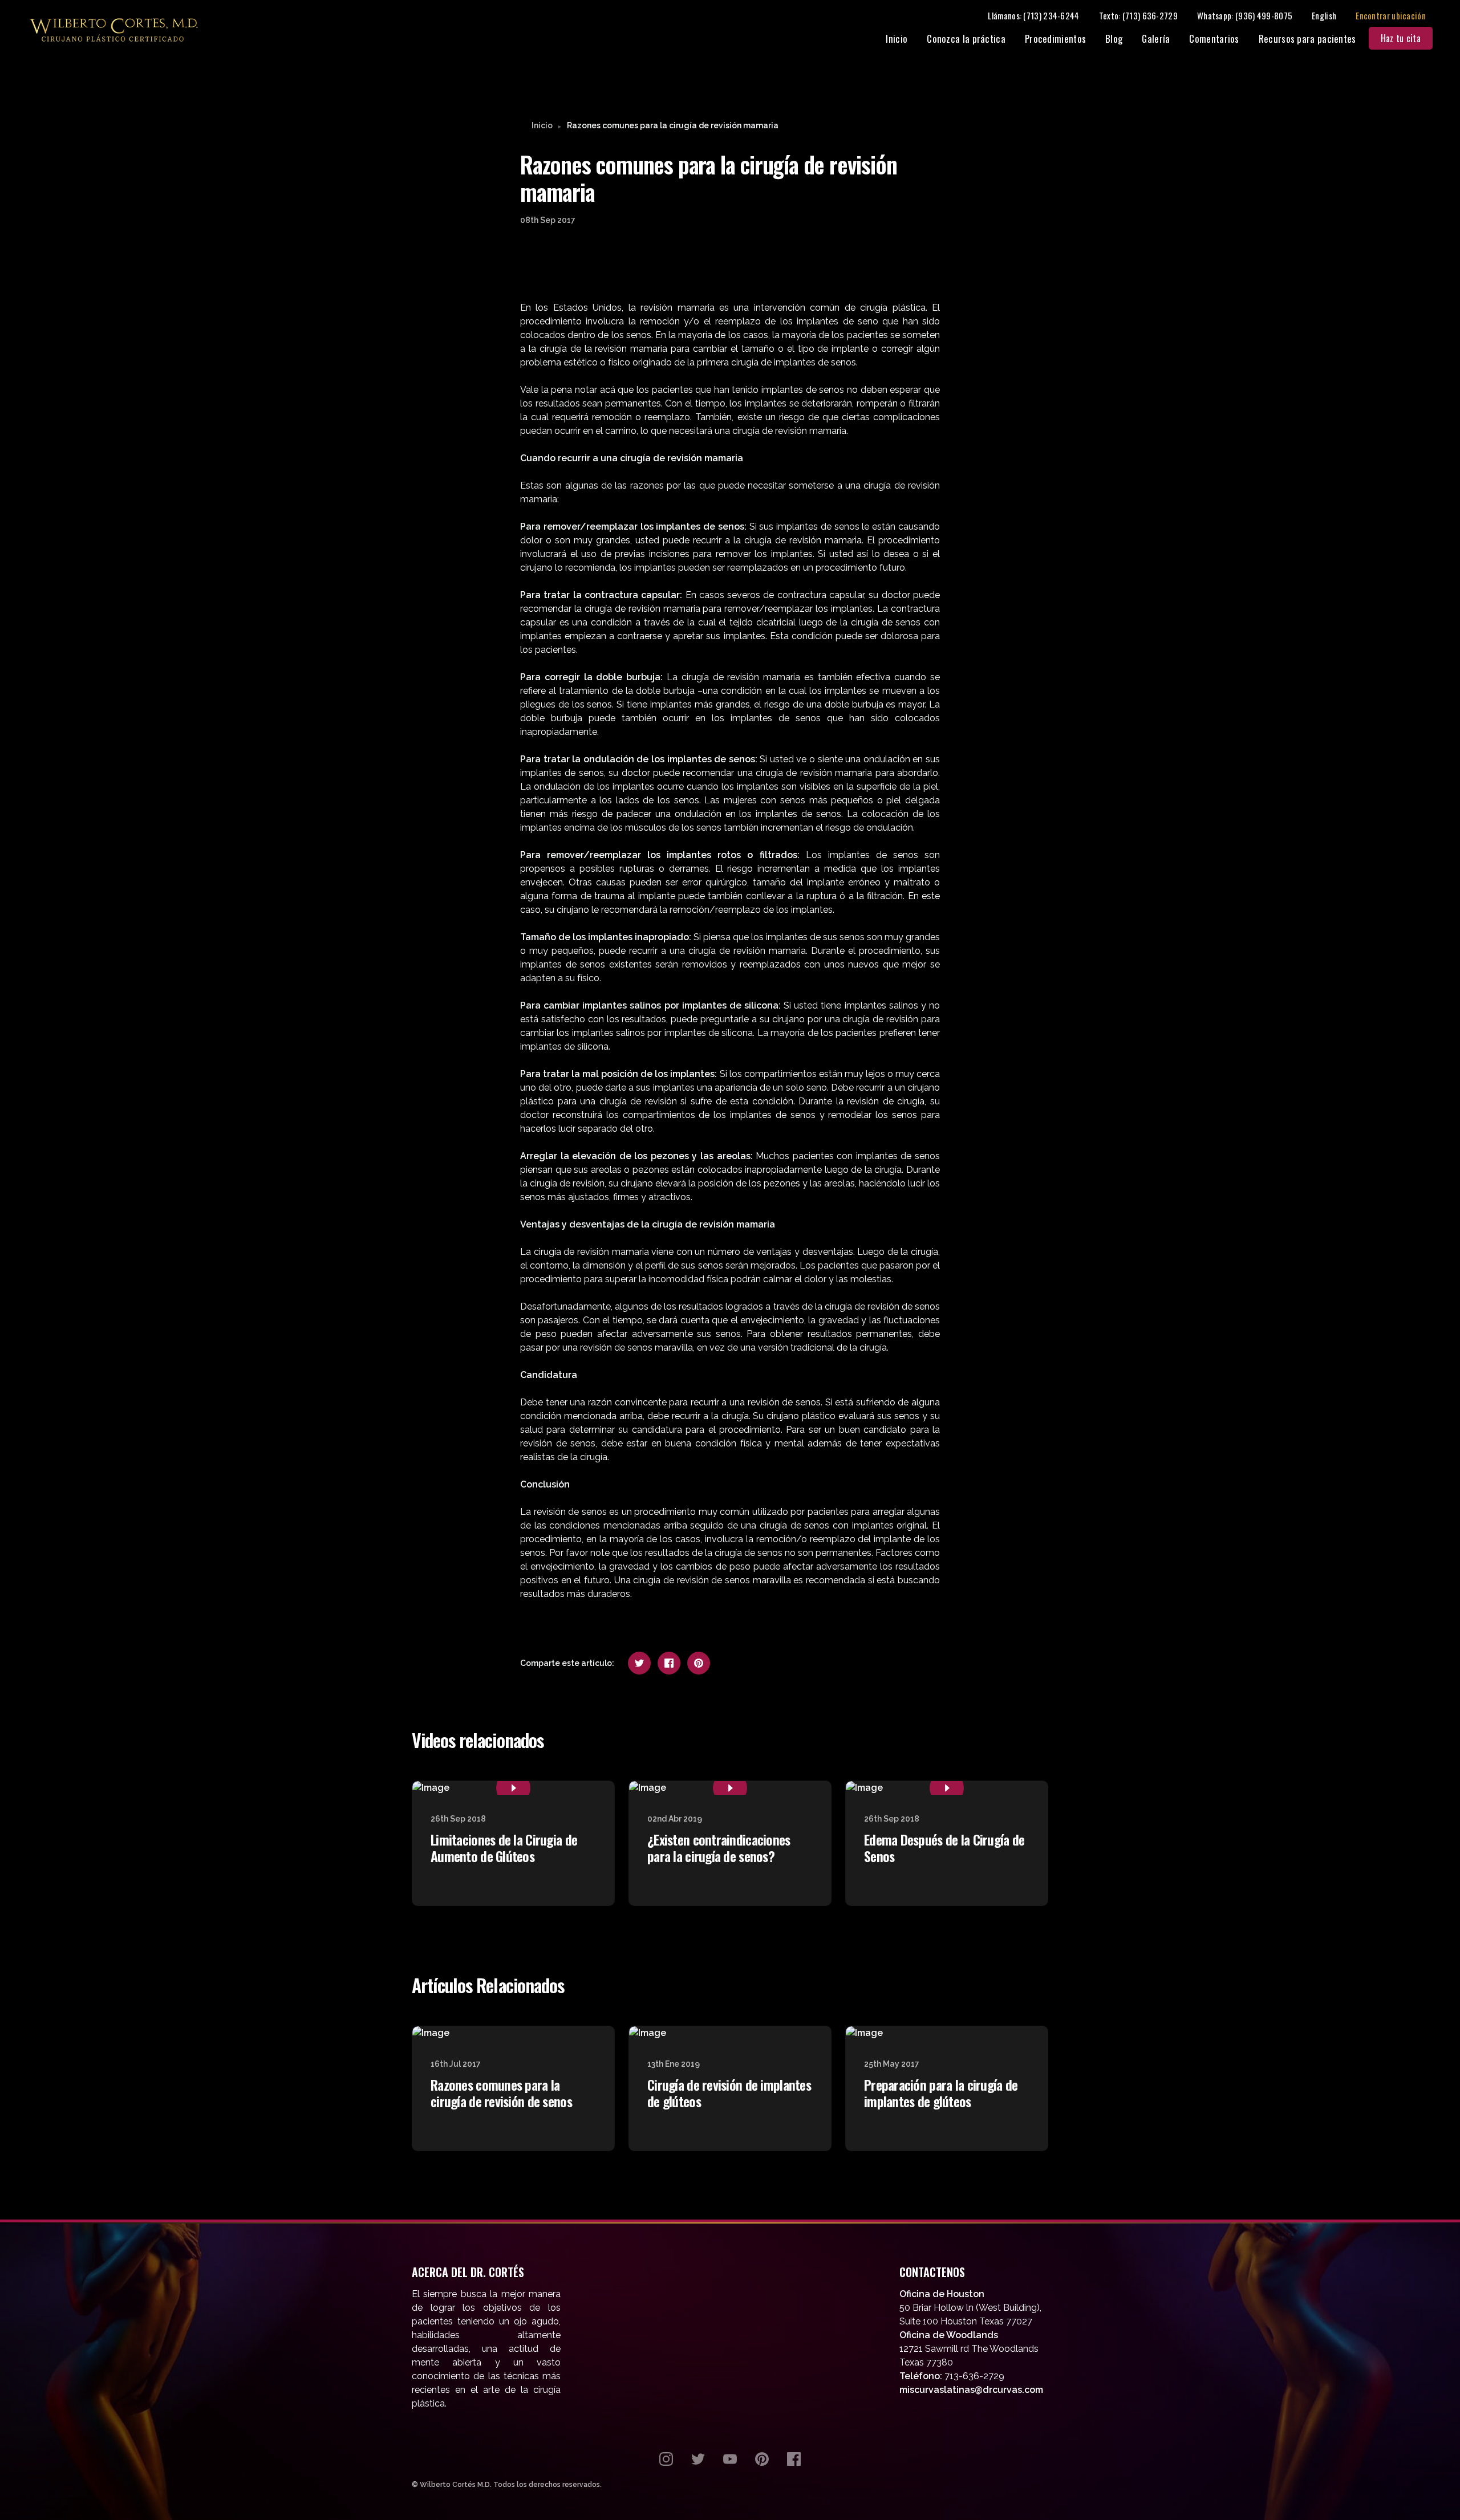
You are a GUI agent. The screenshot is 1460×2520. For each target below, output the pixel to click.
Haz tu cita (1401, 38)
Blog (1114, 38)
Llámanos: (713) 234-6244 (1033, 15)
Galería (1156, 38)
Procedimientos (1055, 38)
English (1324, 15)
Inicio (897, 38)
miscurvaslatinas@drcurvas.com (971, 2390)
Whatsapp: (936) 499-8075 (1245, 15)
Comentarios (1214, 38)
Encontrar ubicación (1391, 15)
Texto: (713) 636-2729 (1138, 15)
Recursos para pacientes (1307, 38)
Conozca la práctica (966, 38)
